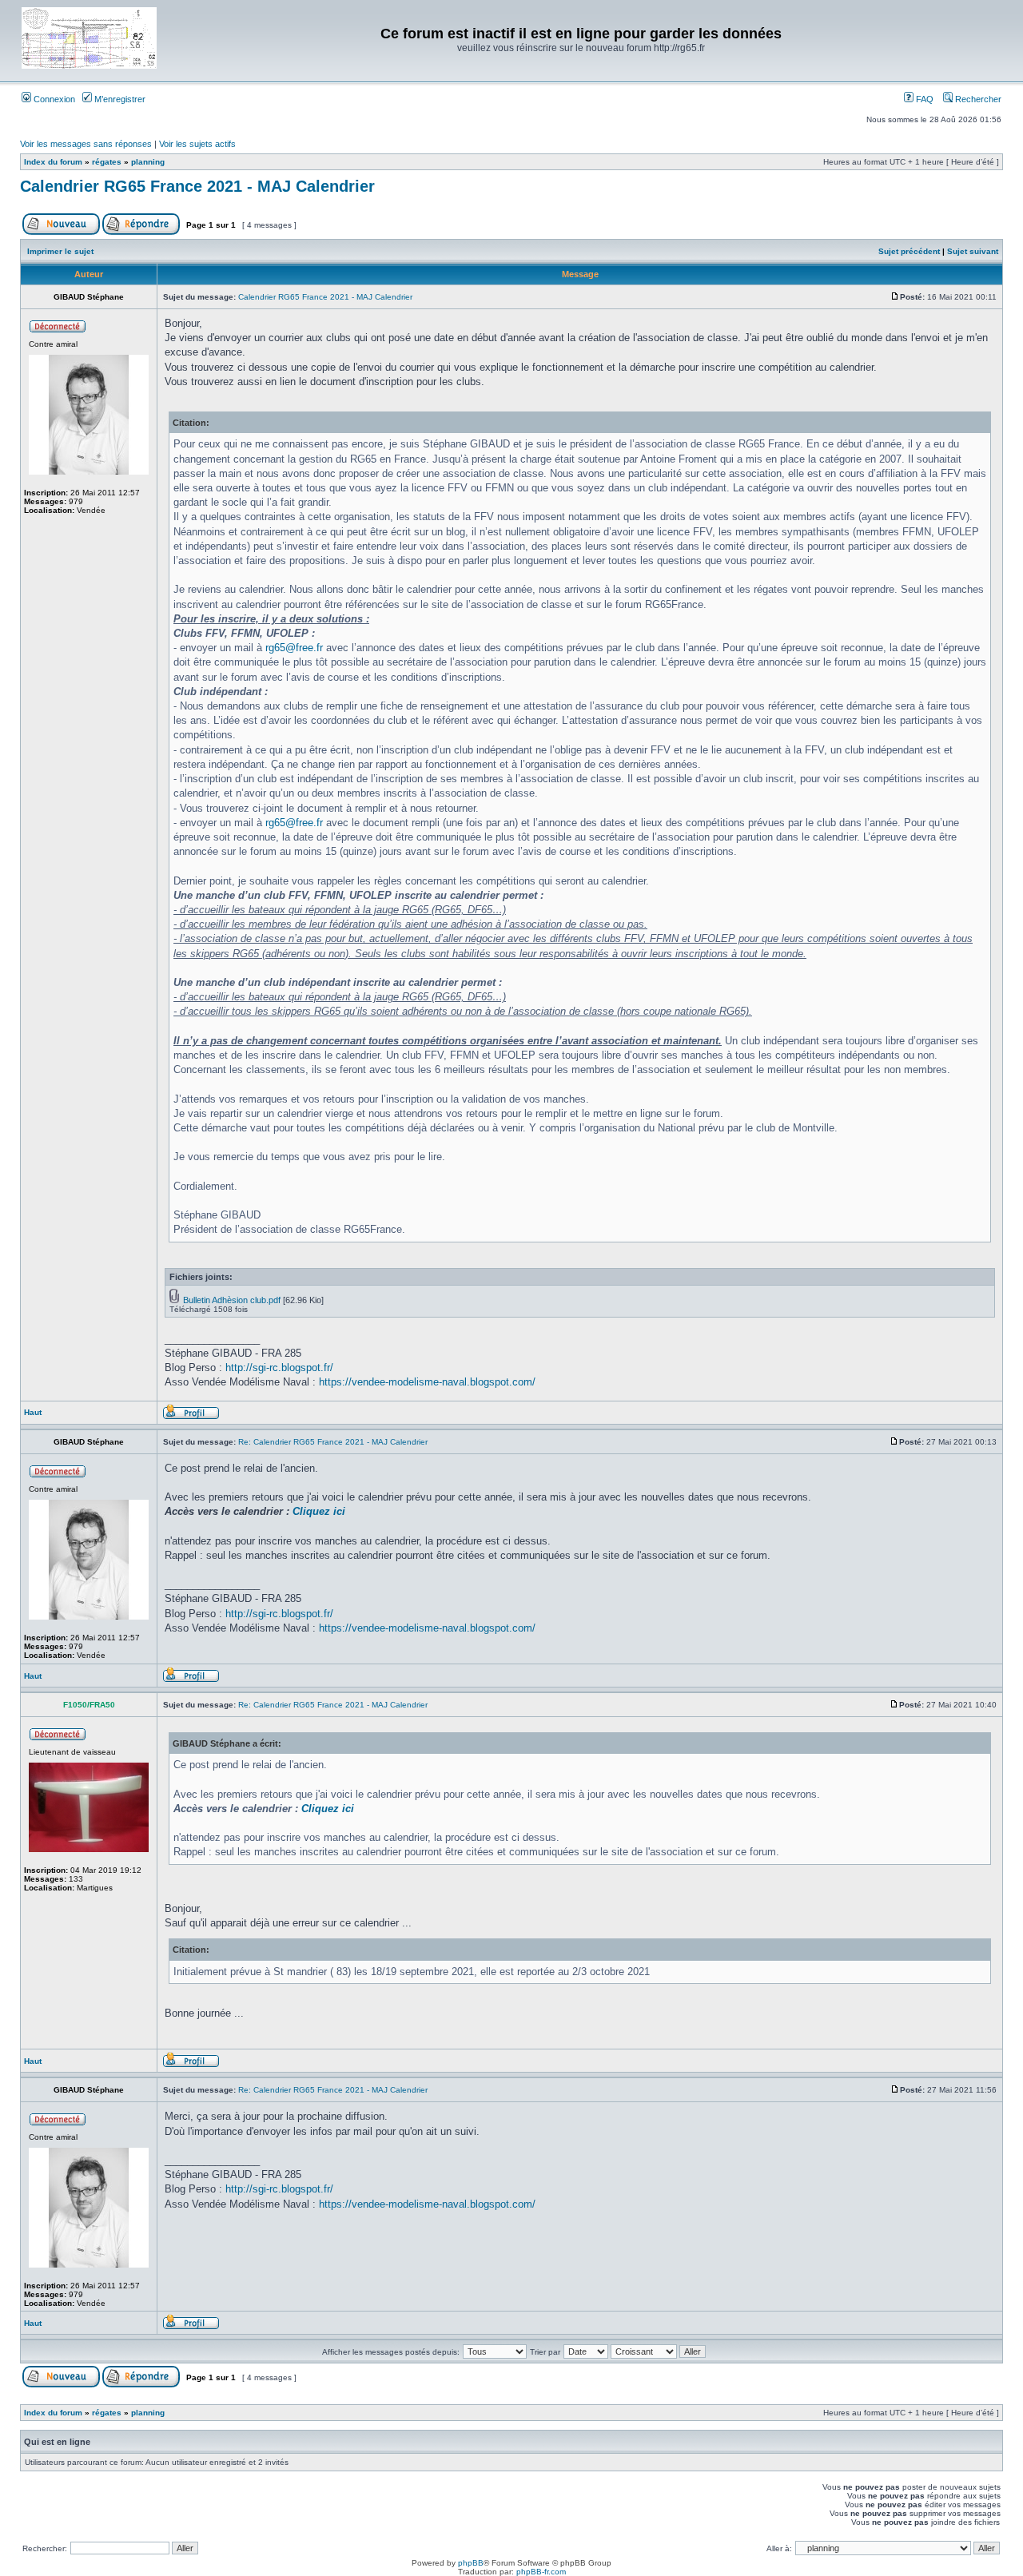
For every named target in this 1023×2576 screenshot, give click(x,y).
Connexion (53, 99)
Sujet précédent (909, 251)
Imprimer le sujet (60, 251)
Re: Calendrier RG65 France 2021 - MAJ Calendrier (333, 1442)
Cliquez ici (319, 1511)
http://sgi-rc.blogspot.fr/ (279, 1368)
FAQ (923, 99)
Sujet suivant (973, 251)
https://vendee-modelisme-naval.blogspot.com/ (427, 1382)
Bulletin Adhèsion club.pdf (232, 1300)
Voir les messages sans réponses (86, 144)
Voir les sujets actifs (197, 144)
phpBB (471, 2563)
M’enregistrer (119, 99)
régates (107, 162)
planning (148, 162)
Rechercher (977, 99)
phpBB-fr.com (541, 2572)
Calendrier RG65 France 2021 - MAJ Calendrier (197, 186)
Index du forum (53, 162)
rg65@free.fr (294, 648)
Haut (33, 1412)
